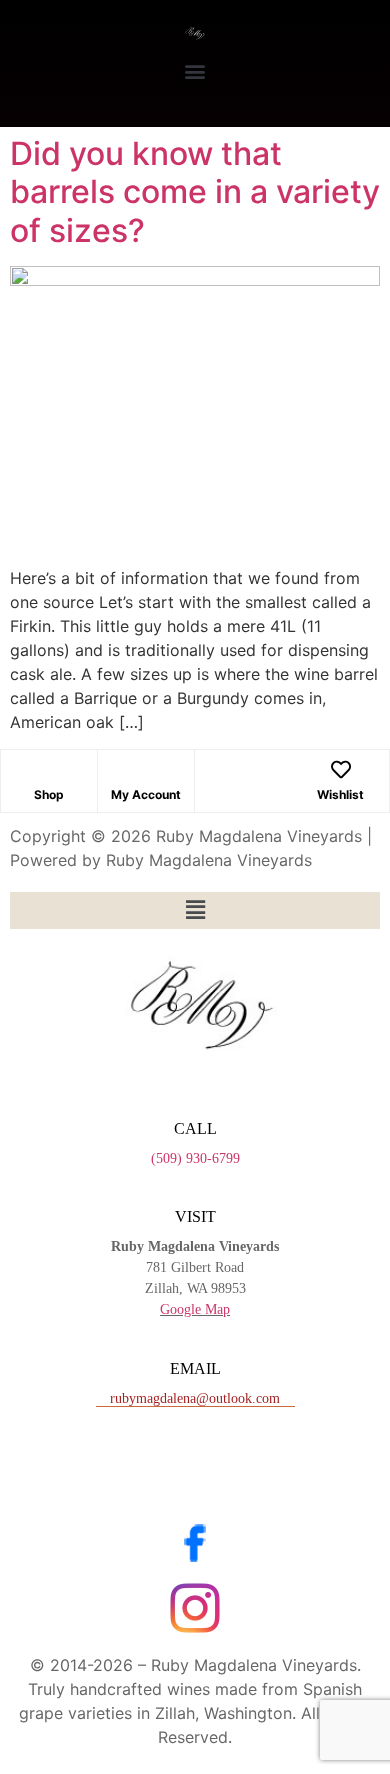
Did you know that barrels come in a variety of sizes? (195, 192)
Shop (49, 794)
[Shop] (49, 770)
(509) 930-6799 (195, 1158)
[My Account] (146, 770)
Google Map (195, 1309)
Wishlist (340, 794)
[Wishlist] (341, 770)
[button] (195, 70)
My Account (146, 794)
